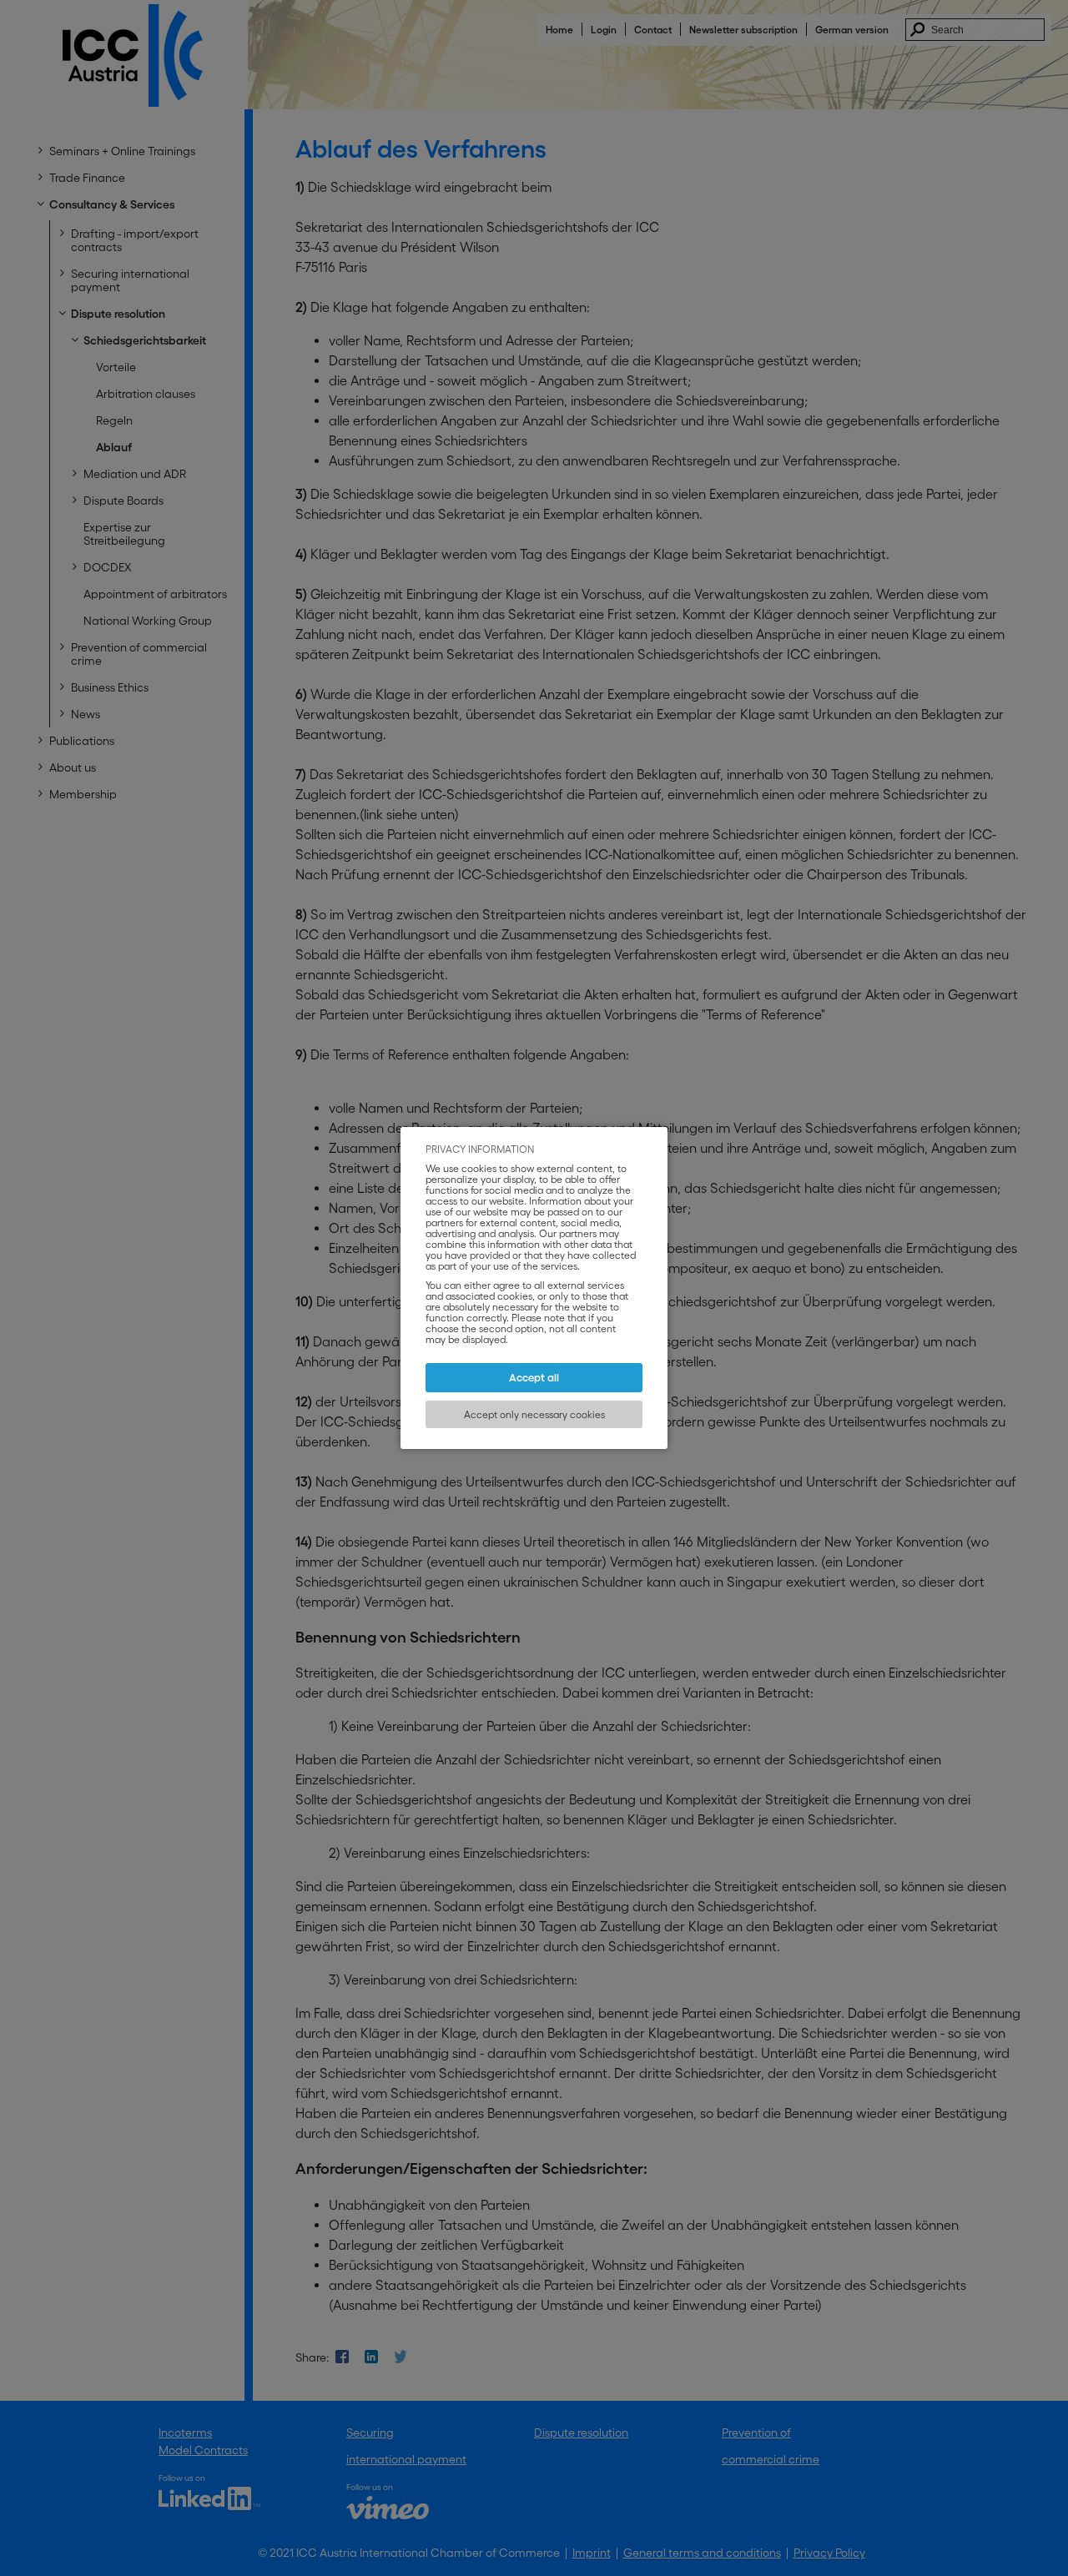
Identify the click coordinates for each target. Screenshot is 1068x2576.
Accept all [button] (534, 1378)
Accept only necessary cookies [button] (534, 1414)
